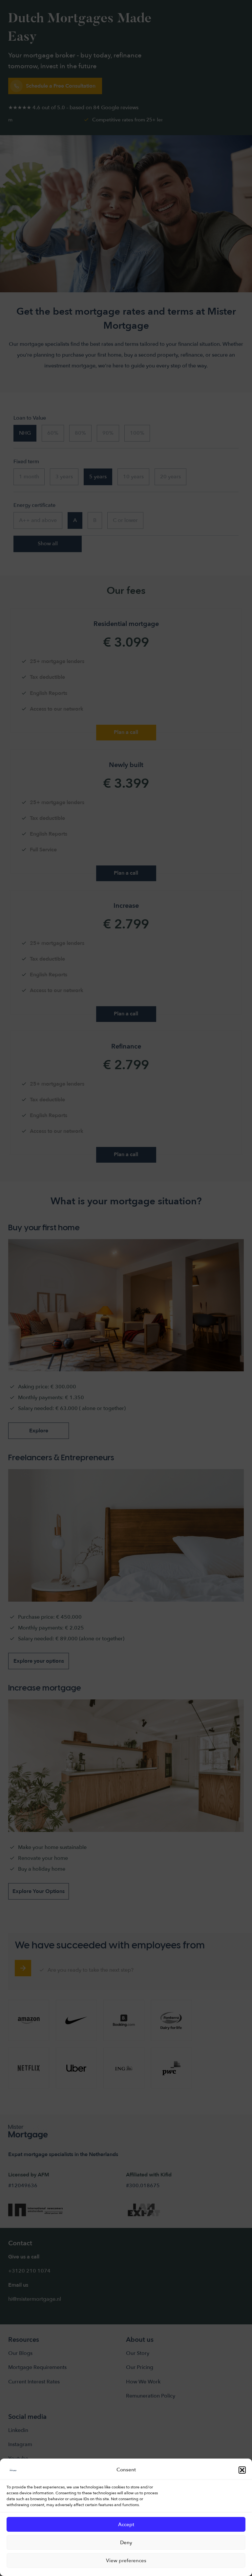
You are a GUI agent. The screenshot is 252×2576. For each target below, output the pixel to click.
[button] (242, 2470)
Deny (126, 2543)
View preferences (126, 2561)
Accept (126, 2524)
